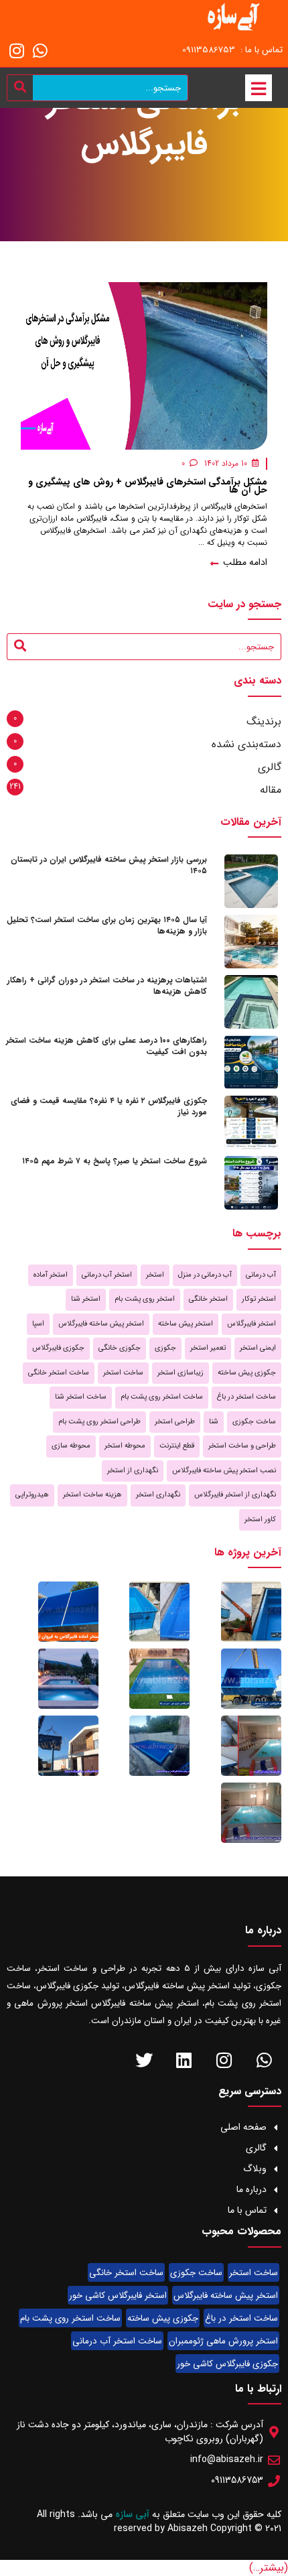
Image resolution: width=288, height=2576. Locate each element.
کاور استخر (260, 1520)
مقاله (271, 790)
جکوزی (165, 1348)
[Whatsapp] (40, 50)
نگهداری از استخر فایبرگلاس (235, 1495)
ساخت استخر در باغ (246, 1397)
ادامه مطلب (244, 563)
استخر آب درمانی (107, 1275)
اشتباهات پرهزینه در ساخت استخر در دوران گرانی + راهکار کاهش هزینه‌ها (107, 986)
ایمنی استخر (258, 1348)
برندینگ (264, 721)
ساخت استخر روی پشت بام (162, 1397)
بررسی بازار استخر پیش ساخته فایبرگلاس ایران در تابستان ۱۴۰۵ (109, 865)
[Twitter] (144, 2060)
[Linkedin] (184, 2060)
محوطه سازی (71, 1446)
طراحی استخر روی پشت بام (99, 1422)
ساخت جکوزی (254, 1422)
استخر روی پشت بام (145, 1299)
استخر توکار (259, 1299)
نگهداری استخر (158, 1495)
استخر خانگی (208, 1299)
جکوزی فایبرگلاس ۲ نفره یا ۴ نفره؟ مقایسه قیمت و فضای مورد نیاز (109, 1106)
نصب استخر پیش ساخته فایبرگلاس (224, 1471)
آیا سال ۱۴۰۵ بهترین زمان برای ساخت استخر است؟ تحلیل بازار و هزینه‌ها (107, 925)
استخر (155, 1275)
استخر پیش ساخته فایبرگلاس (101, 1324)
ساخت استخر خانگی (59, 1373)
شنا (214, 1422)
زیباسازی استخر (181, 1373)
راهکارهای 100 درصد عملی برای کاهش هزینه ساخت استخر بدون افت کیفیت (106, 1046)
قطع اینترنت (177, 1446)
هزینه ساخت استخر (92, 1495)
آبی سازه (134, 2514)
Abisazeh (188, 2528)
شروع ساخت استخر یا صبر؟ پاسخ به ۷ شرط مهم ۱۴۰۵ (115, 1161)
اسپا (38, 1324)
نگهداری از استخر (133, 1471)
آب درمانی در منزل (205, 1275)
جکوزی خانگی (120, 1348)
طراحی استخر (175, 1422)
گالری (270, 767)
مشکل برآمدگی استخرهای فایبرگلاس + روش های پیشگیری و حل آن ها (148, 486)
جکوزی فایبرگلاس (58, 1348)
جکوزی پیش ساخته (247, 1373)
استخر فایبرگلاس (251, 1324)
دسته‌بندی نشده (246, 744)
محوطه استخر (125, 1446)
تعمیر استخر (208, 1348)
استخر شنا (86, 1299)
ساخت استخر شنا (81, 1397)
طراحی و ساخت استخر (242, 1446)
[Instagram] (17, 50)
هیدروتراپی (32, 1495)
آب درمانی (261, 1275)
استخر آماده (51, 1275)
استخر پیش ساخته (186, 1324)
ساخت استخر (123, 1373)
